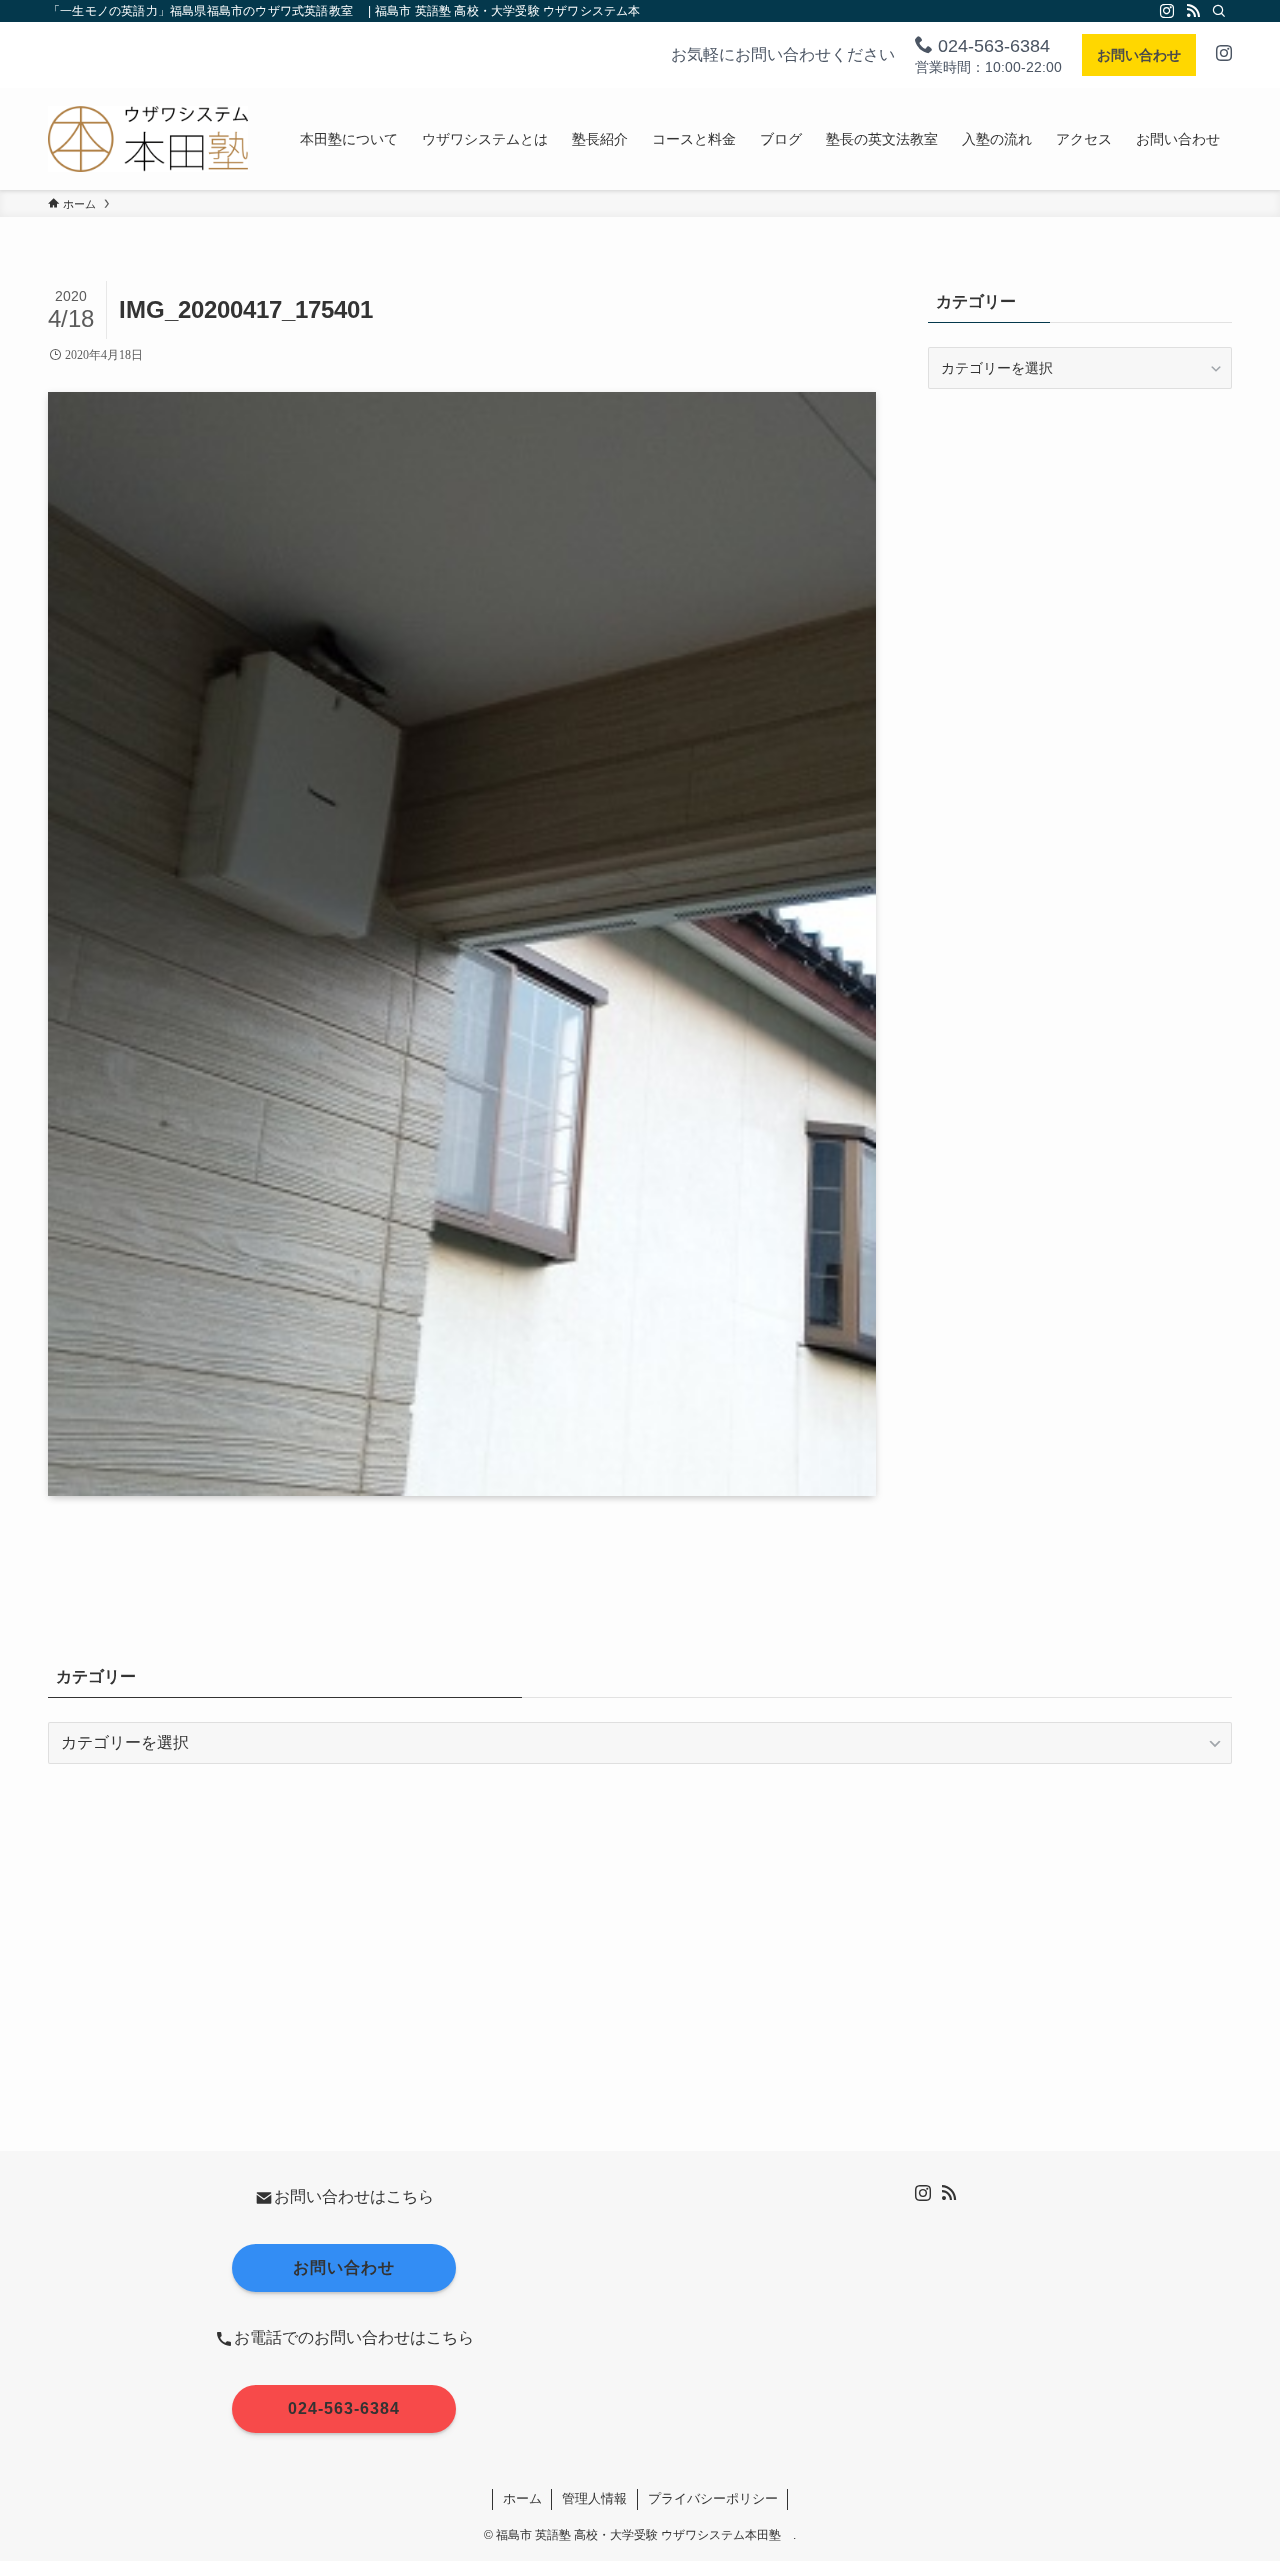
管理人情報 (594, 2498)
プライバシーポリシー (713, 2498)
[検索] (1219, 11)
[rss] (1193, 11)
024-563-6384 (991, 46)
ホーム (522, 2498)
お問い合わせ (1139, 55)
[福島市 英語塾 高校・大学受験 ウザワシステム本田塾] (148, 139)
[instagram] (1167, 11)
